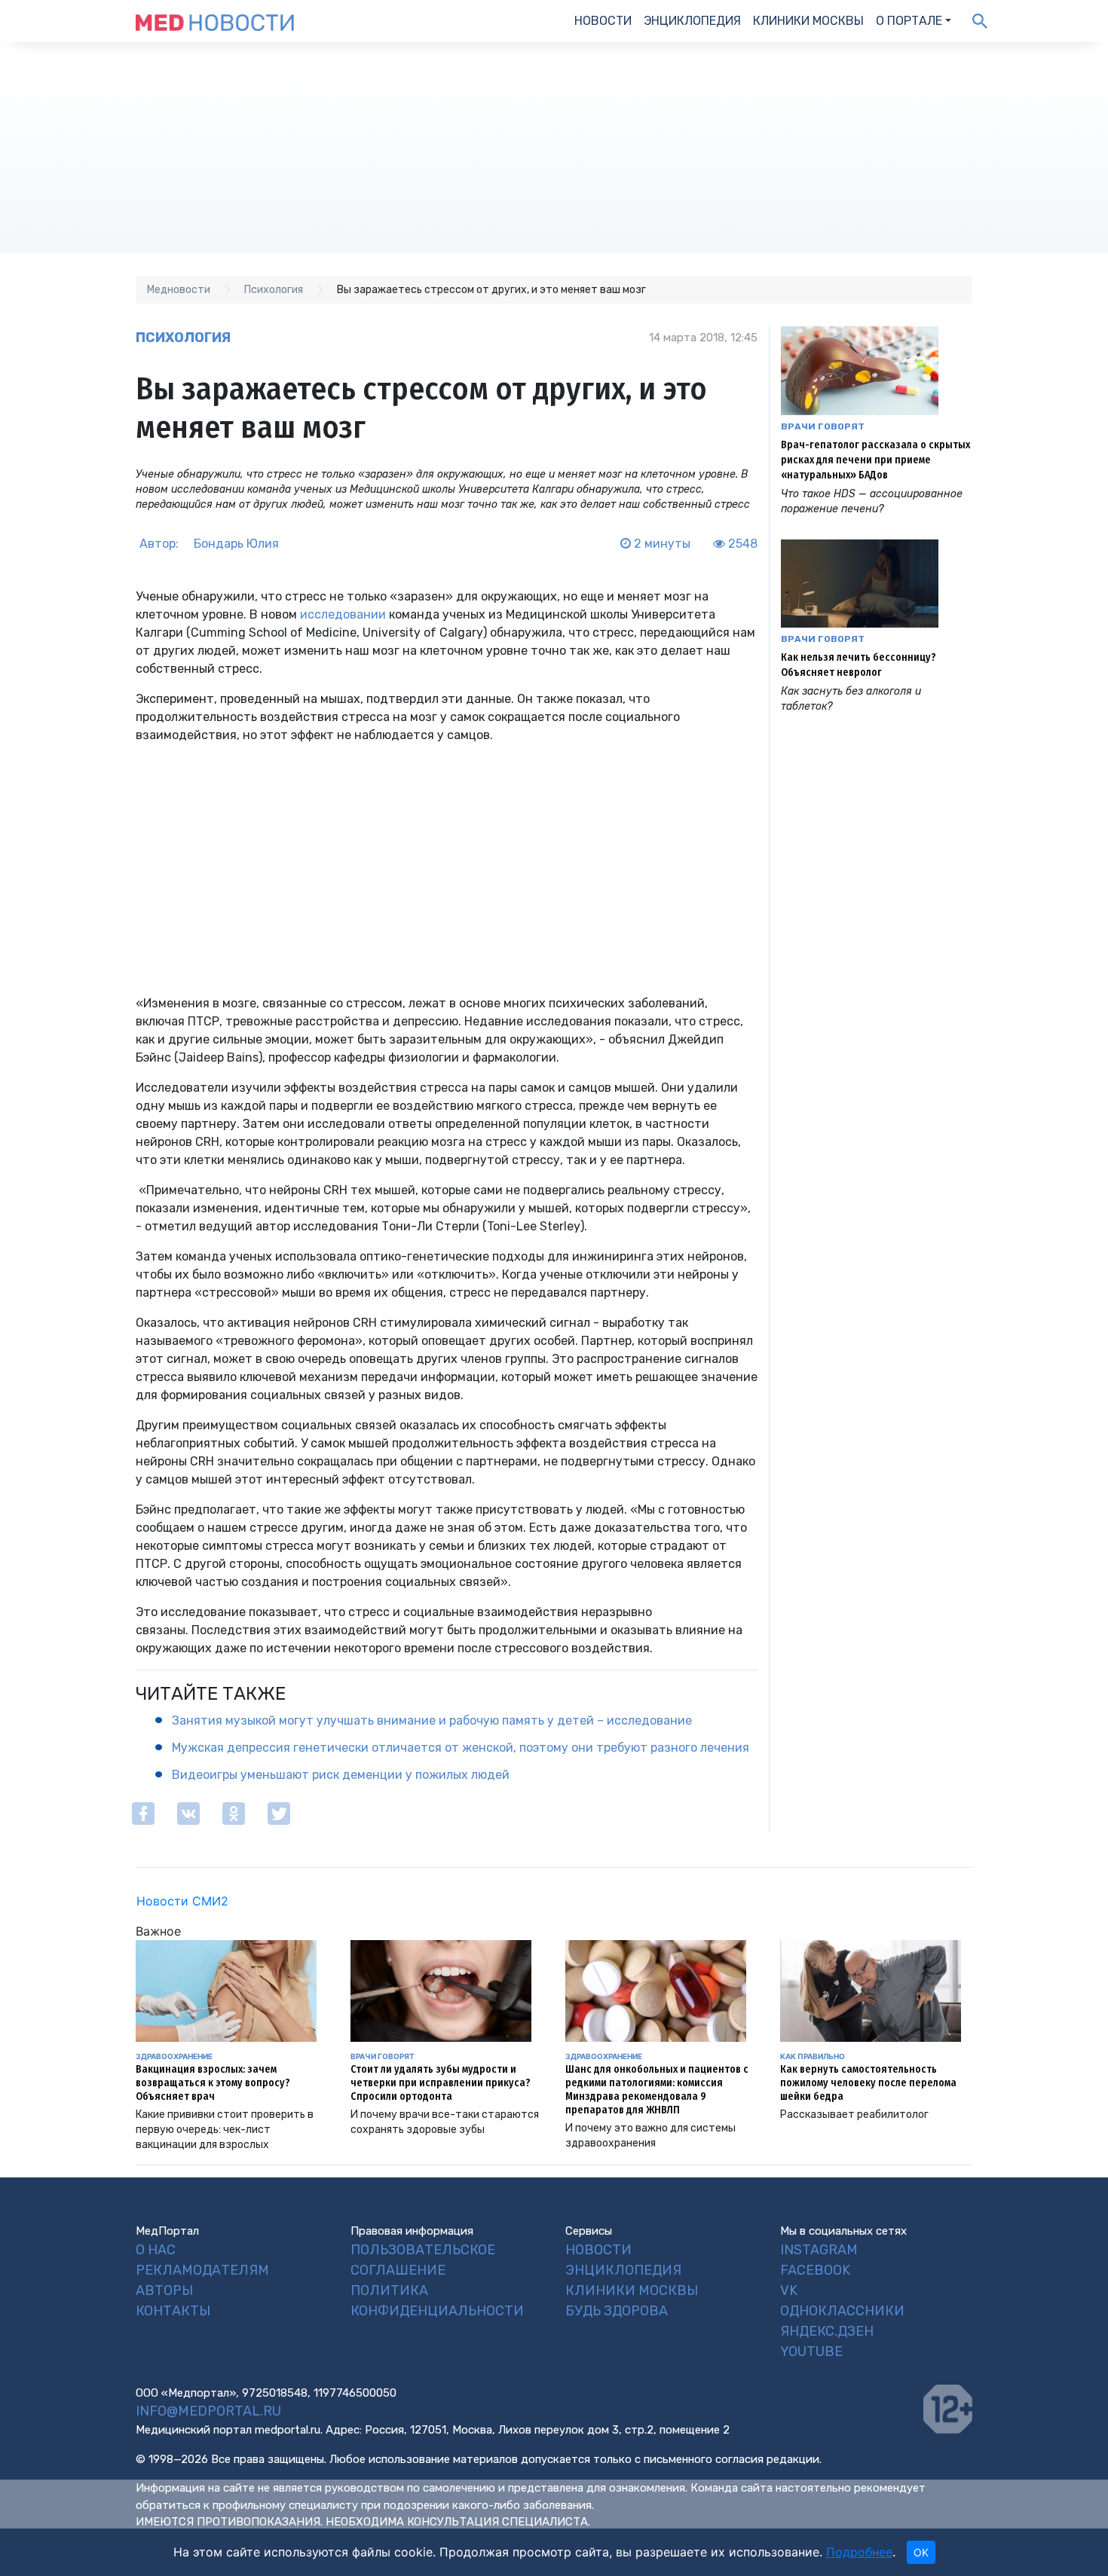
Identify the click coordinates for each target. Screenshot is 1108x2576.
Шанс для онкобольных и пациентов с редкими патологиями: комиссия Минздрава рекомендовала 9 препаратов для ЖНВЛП (657, 2090)
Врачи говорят (823, 426)
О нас (156, 2250)
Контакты (173, 2311)
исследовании (343, 614)
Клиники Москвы (808, 21)
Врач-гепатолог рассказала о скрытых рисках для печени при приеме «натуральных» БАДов (875, 460)
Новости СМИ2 (182, 1901)
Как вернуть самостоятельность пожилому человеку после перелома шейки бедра (868, 2083)
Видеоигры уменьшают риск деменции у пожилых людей (341, 1775)
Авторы (164, 2290)
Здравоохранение (174, 2056)
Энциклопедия (692, 21)
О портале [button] (909, 21)
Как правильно (813, 2056)
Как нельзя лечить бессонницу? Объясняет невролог (859, 665)
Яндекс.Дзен (827, 2331)
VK (789, 2290)
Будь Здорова (617, 2311)
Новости (603, 21)
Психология (183, 338)
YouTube (811, 2351)
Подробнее (859, 2552)
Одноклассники (842, 2311)
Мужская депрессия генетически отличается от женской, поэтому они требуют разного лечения (461, 1748)
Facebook (815, 2270)
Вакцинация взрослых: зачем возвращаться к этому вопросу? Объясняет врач (213, 2083)
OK (921, 2552)
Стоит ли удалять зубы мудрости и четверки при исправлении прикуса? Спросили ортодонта (441, 2083)
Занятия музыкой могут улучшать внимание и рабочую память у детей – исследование (432, 1720)
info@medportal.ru (208, 2411)
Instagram (819, 2250)
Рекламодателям (202, 2270)
